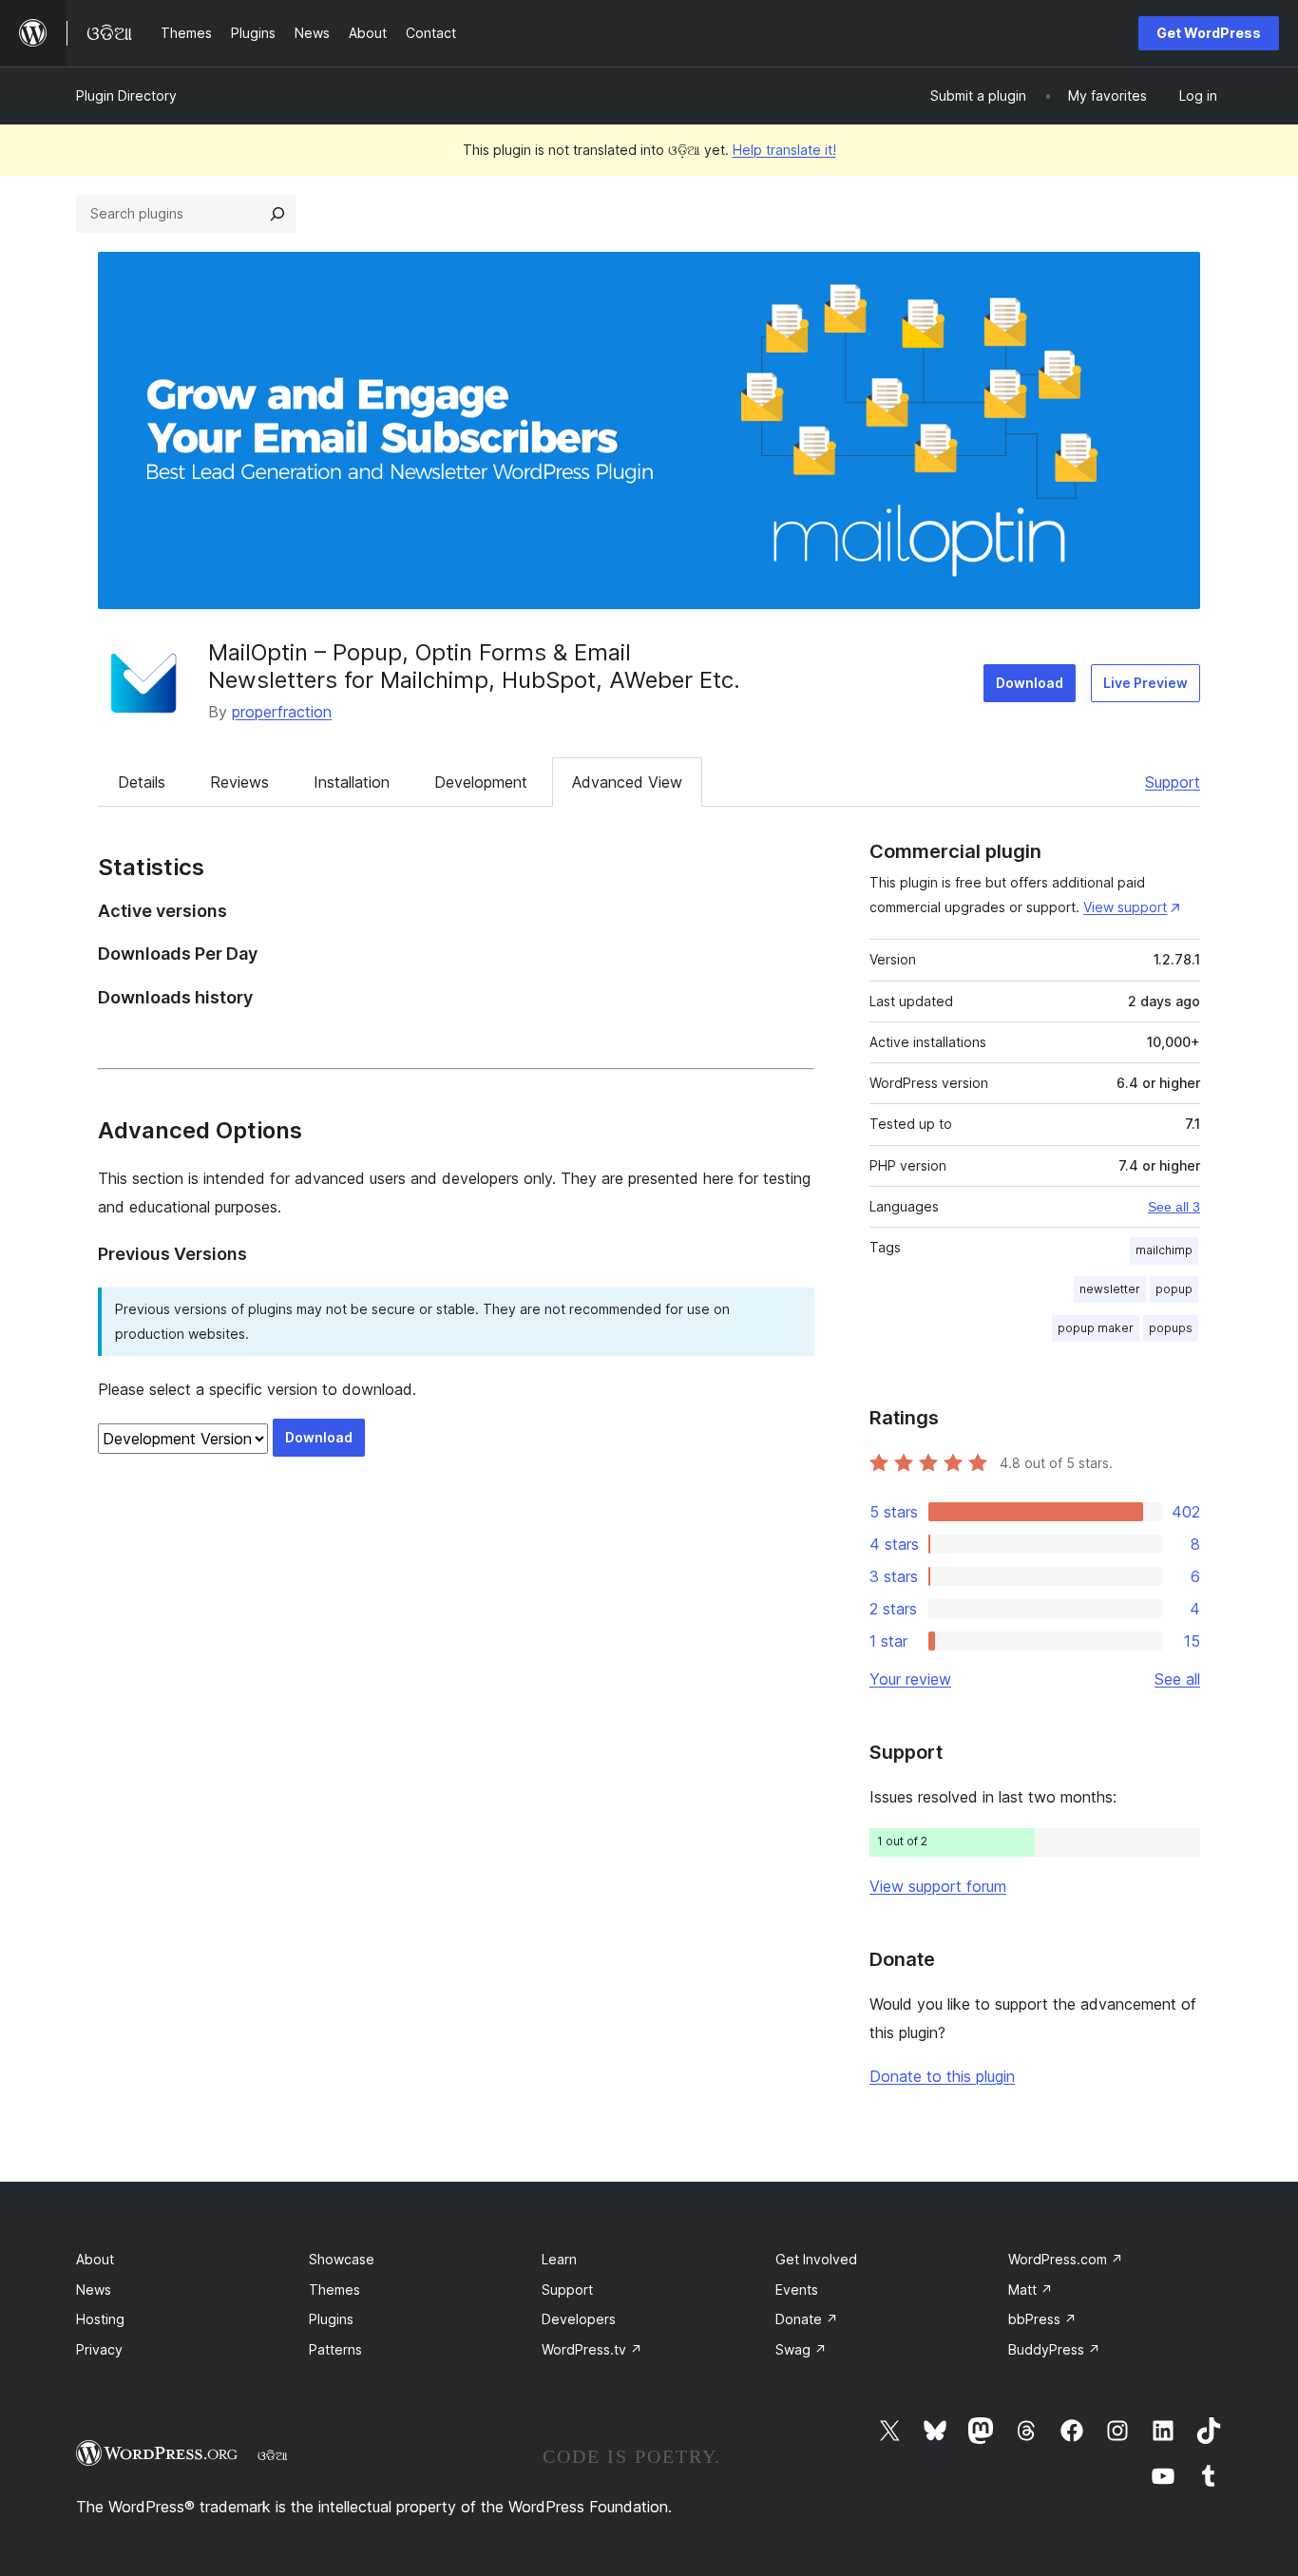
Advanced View (627, 782)
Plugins (331, 2319)
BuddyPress (1054, 2349)
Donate (807, 2319)
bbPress (1042, 2319)
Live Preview (1145, 683)
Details (142, 782)
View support (1125, 907)
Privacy (99, 2349)
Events (797, 2290)
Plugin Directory (126, 95)
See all (1177, 1679)
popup (1174, 1289)
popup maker (1096, 1328)
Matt (1031, 2290)
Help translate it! (784, 150)
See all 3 (1174, 1207)
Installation (352, 782)
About (95, 2259)
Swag (801, 2349)
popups (1171, 1328)
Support (1173, 782)
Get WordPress (1209, 33)
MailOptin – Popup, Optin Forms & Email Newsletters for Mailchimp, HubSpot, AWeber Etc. (474, 666)
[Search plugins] (277, 214)
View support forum (938, 1886)
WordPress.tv (592, 2349)
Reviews (239, 782)
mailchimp (1164, 1250)
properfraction (282, 712)
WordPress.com (1066, 2259)
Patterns (335, 2349)
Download (1030, 683)
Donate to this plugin (942, 2076)
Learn (559, 2259)
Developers (579, 2319)
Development (481, 782)
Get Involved (816, 2259)
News (94, 2290)
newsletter (1110, 1289)
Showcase (342, 2259)
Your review (910, 1679)
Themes (334, 2290)
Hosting (100, 2319)
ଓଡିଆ (273, 2455)
